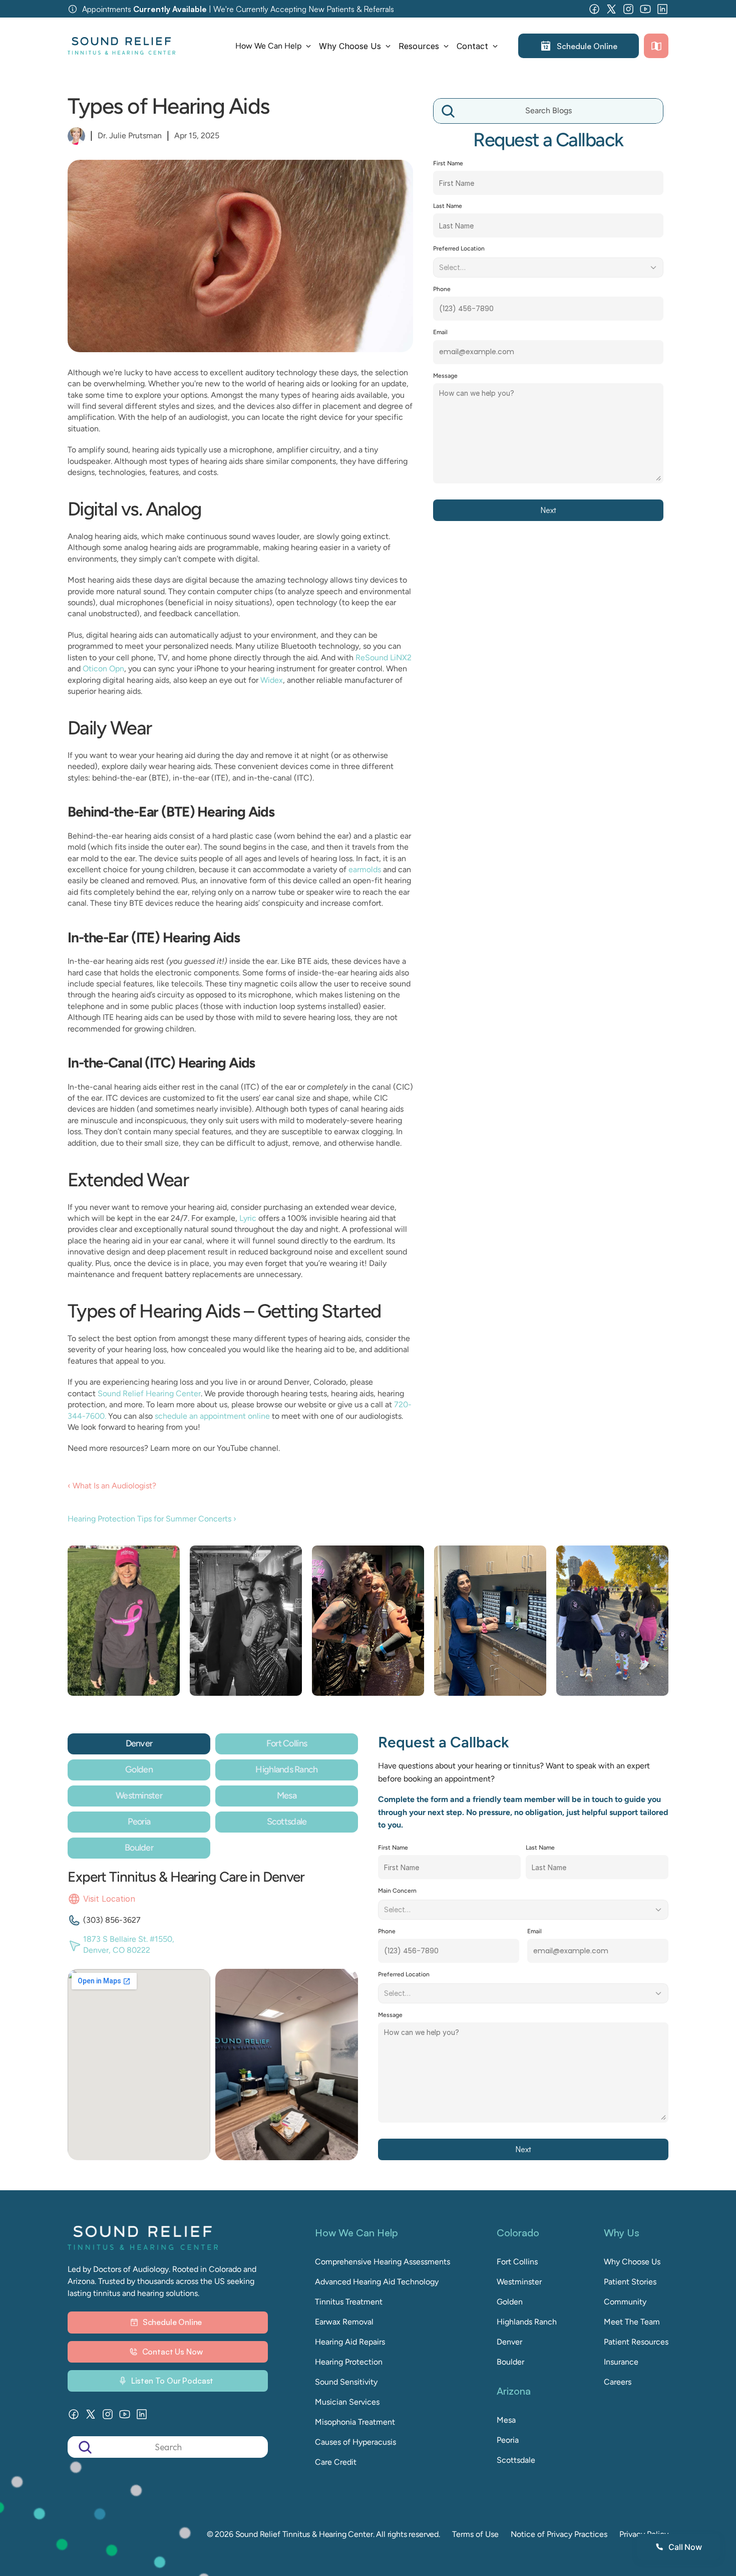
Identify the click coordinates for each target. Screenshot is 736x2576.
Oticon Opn (103, 669)
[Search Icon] (548, 111)
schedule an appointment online (212, 1416)
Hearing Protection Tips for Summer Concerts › (152, 1519)
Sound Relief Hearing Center (149, 1393)
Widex (272, 680)
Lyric (248, 1218)
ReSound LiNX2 (384, 658)
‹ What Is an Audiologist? (112, 1486)
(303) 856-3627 (112, 1920)
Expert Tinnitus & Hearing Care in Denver (186, 1877)
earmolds (365, 869)
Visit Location (109, 1899)
